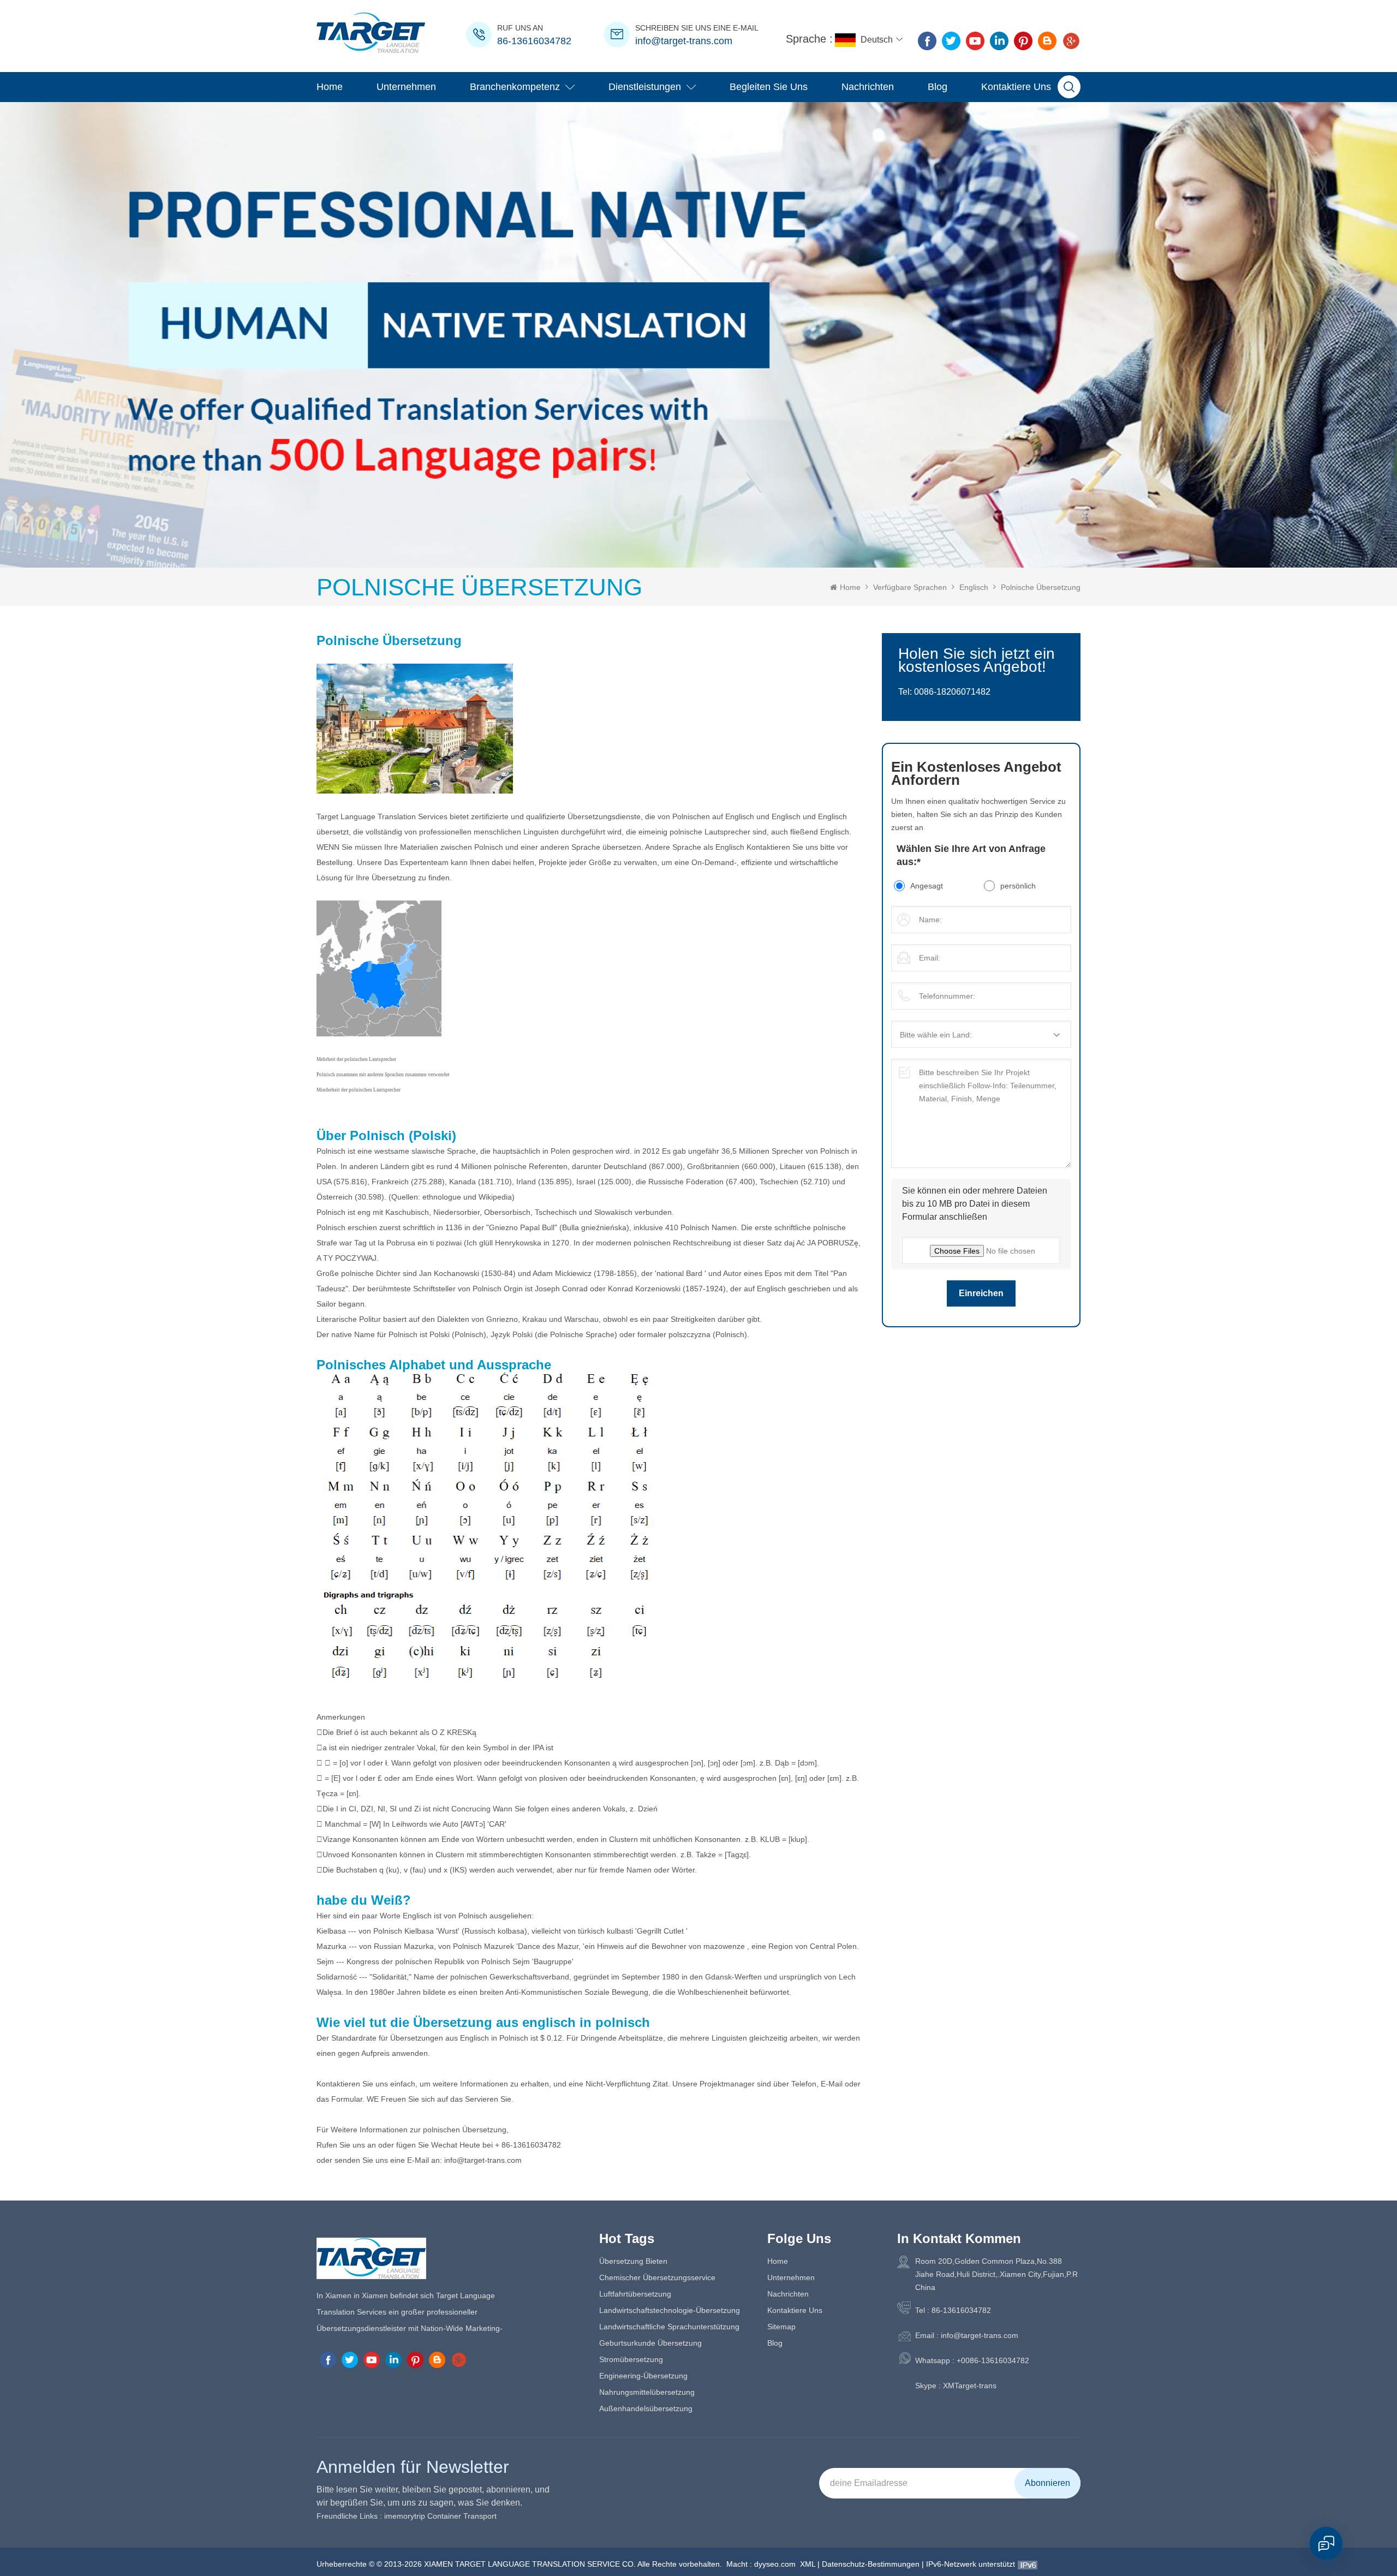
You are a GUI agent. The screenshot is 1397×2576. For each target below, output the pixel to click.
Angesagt (927, 886)
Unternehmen (406, 87)
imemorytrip (405, 2516)
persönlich (1018, 886)
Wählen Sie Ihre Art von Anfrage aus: (971, 855)
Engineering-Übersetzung (643, 2376)
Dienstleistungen (645, 87)
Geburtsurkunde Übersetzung (650, 2343)
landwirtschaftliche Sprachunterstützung (669, 2327)
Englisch (974, 587)
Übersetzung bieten (633, 2261)
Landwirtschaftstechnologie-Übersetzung (670, 2310)
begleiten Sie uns (769, 87)
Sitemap (781, 2327)
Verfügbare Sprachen (910, 587)
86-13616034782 (534, 41)
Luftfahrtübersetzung (635, 2294)
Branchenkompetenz (515, 87)
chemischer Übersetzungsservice (657, 2277)
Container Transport (462, 2516)
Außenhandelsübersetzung (646, 2408)
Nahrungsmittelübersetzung (647, 2392)
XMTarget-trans (970, 2386)
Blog (938, 87)
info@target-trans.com (684, 41)
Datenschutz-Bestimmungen (871, 2564)
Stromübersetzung (631, 2359)
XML (808, 2564)
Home (330, 87)
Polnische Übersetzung (1041, 587)
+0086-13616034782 (993, 2360)
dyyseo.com (775, 2564)
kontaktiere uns (1016, 87)
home (778, 2261)
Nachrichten (868, 87)
